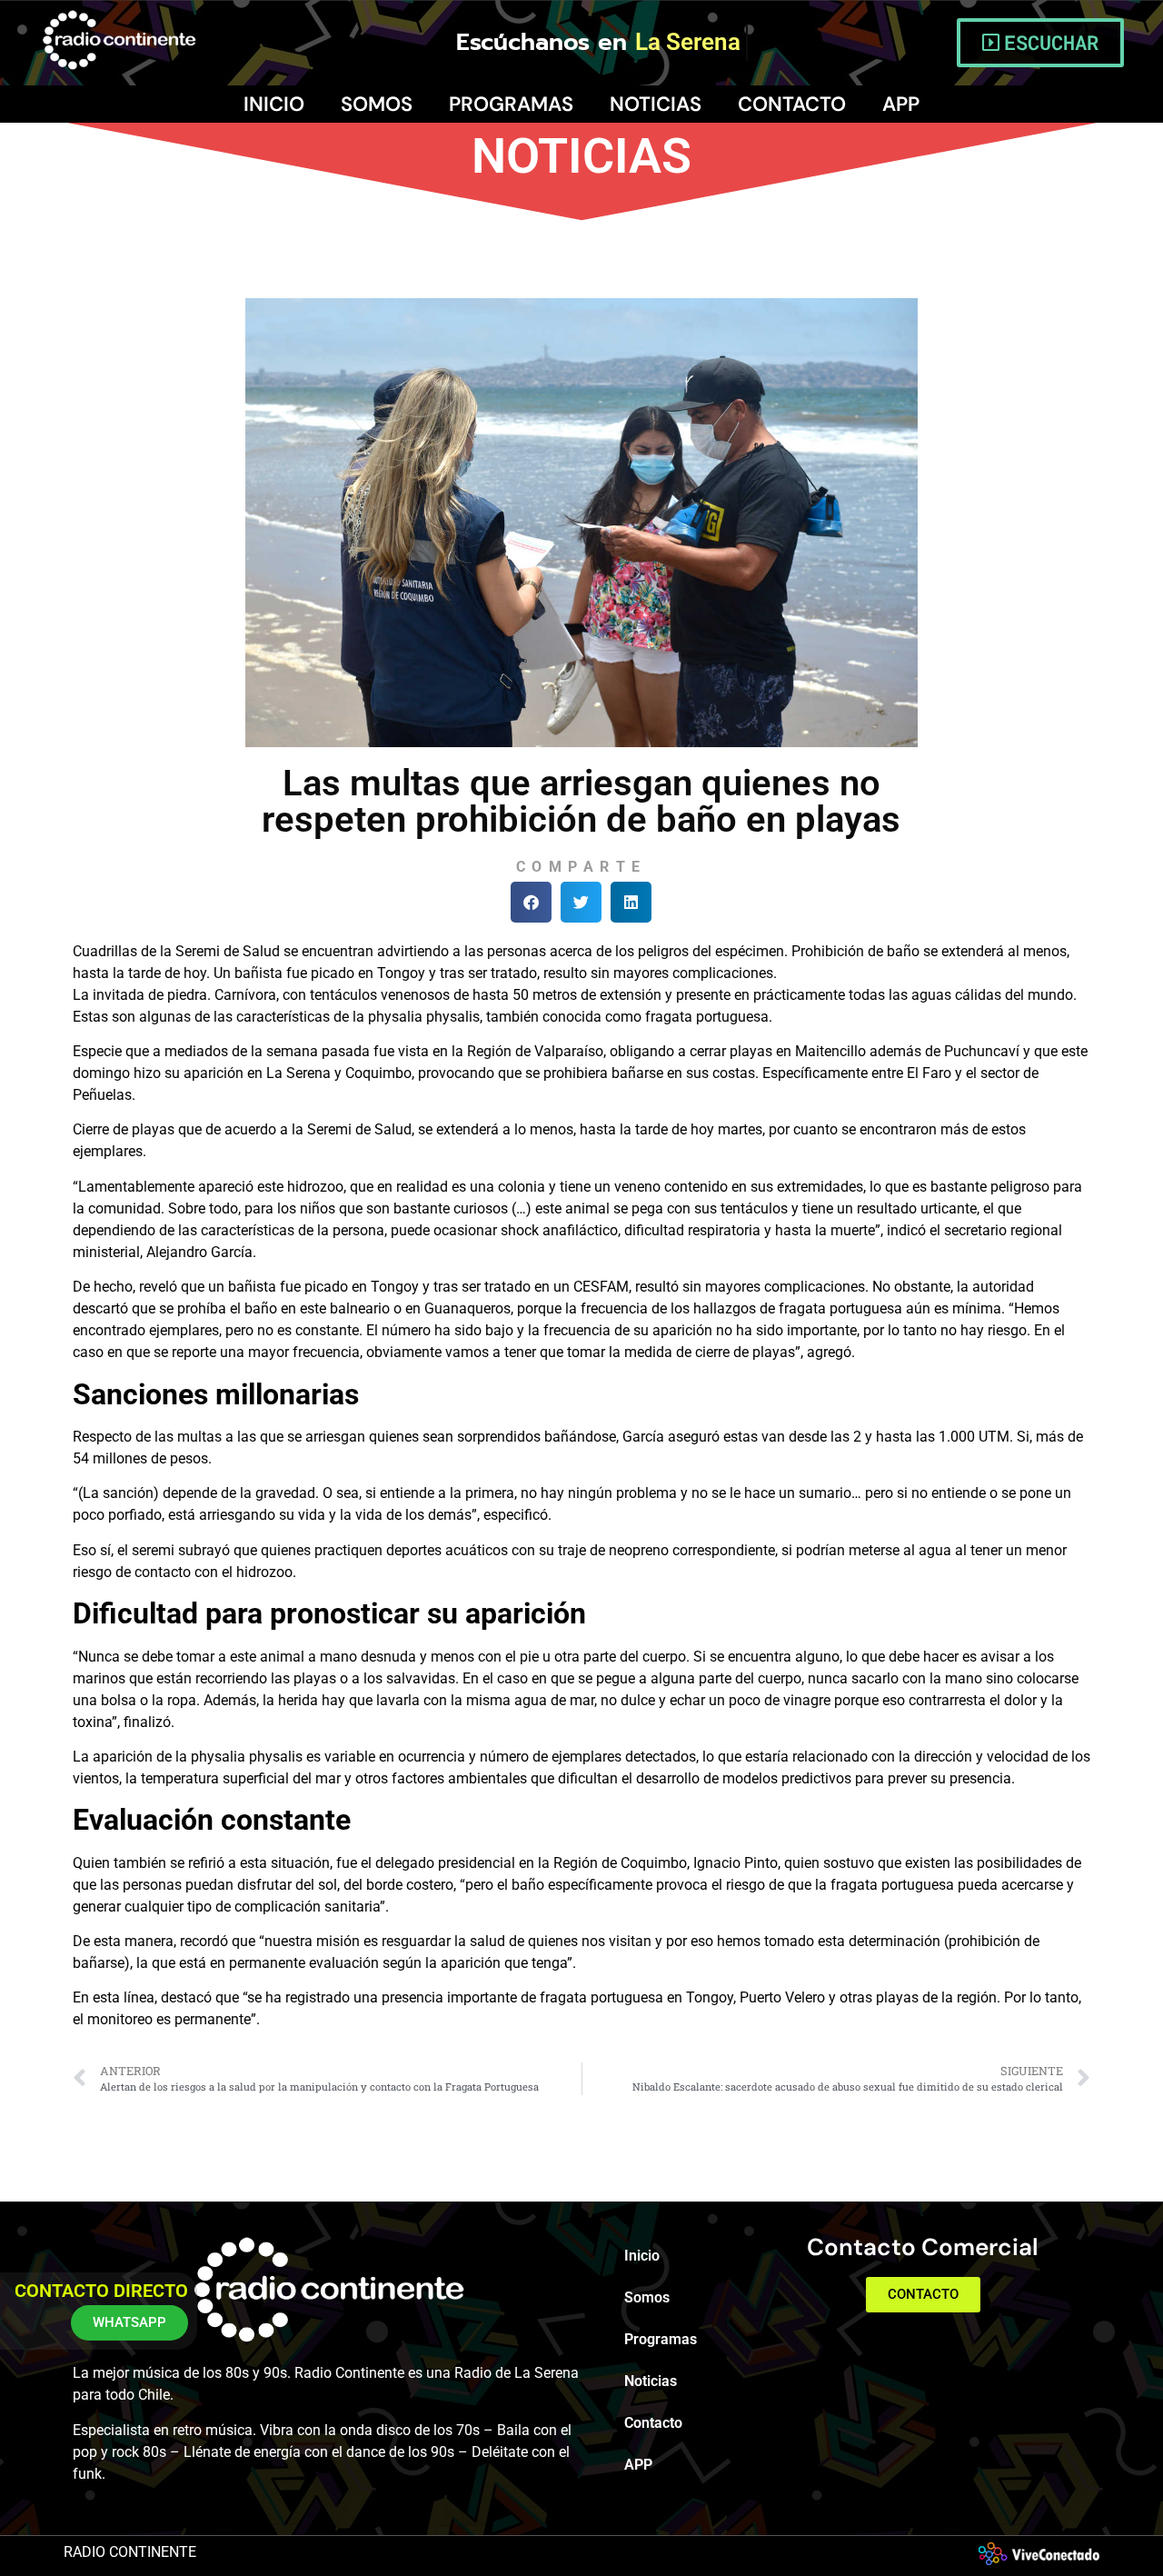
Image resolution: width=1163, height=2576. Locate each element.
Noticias (656, 104)
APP (901, 104)
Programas (511, 104)
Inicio (274, 104)
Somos (377, 104)
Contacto (792, 104)
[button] (531, 902)
